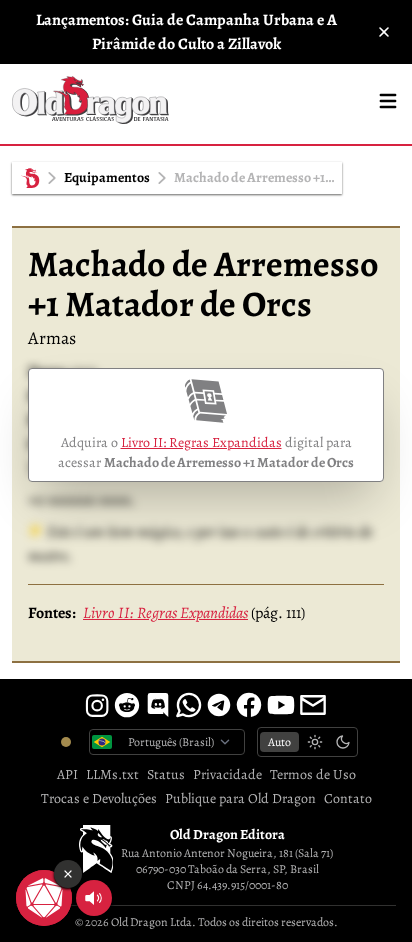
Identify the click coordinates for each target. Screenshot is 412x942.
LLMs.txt (112, 774)
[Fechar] (384, 32)
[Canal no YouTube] (281, 705)
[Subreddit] (127, 705)
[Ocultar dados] (68, 874)
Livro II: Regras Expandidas (201, 442)
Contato (348, 798)
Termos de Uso (313, 774)
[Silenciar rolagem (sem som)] (94, 898)
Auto (279, 742)
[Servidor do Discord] (158, 705)
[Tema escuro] (343, 742)
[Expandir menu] (388, 101)
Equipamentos (107, 177)
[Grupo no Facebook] (249, 705)
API (67, 774)
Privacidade (227, 774)
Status (166, 774)
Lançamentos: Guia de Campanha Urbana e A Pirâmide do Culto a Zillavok (186, 32)
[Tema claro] (315, 742)
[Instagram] (97, 705)
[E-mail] (313, 705)
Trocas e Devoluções (99, 798)
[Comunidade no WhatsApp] (189, 705)
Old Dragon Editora (227, 834)
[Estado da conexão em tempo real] (66, 742)
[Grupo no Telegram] (219, 705)
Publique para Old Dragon (240, 798)
